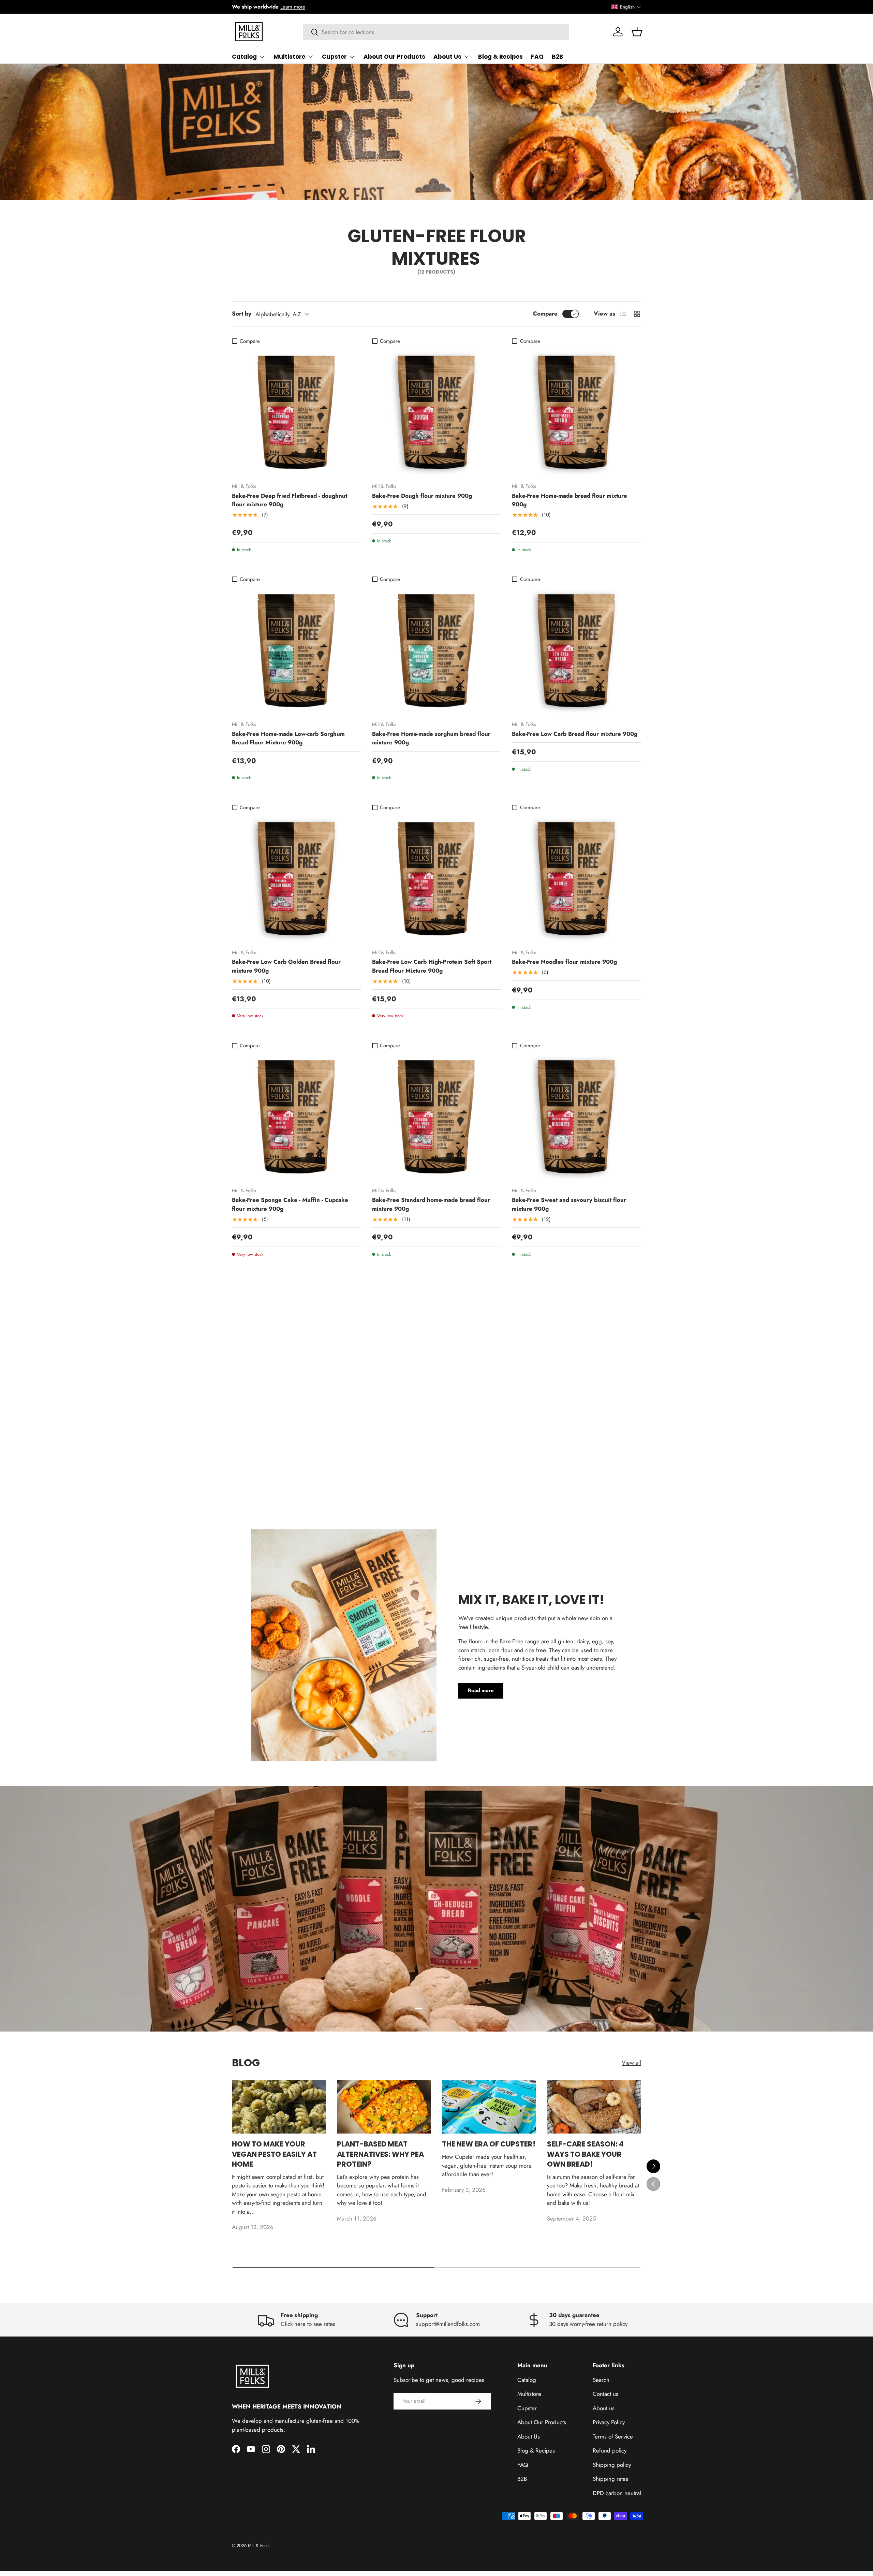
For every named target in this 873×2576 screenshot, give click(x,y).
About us (604, 2408)
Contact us (605, 2394)
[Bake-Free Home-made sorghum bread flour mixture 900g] (437, 651)
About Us (447, 57)
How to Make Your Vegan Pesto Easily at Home (274, 2154)
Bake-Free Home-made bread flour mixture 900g (569, 500)
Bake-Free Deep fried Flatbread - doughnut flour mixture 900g (290, 500)
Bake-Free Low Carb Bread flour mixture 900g (575, 734)
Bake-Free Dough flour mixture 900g (422, 496)
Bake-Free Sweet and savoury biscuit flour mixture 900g (569, 1204)
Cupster (334, 57)
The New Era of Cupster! (489, 2144)
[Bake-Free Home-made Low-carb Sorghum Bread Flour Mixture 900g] (297, 651)
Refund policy (610, 2450)
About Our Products (394, 57)
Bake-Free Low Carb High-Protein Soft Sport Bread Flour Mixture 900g (432, 966)
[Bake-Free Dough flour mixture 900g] (437, 412)
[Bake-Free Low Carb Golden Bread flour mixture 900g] (297, 879)
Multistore (289, 57)
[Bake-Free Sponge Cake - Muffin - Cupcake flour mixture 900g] (297, 1117)
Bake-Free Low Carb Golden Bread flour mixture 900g (286, 966)
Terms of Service (613, 2436)
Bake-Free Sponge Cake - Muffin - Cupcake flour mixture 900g (290, 1204)
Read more (481, 1691)
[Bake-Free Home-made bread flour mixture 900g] (576, 412)
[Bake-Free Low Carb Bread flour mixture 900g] (576, 651)
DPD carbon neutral (617, 2493)
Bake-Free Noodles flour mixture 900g (564, 962)
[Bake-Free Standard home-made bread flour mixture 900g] (437, 1117)
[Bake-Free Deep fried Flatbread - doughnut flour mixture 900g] (297, 412)
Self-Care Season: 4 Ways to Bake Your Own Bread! (585, 2154)
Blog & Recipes (500, 57)
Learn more (293, 7)
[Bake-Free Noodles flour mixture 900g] (576, 879)
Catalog (244, 57)
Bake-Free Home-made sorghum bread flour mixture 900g (431, 738)
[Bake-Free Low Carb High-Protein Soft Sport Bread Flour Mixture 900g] (437, 879)
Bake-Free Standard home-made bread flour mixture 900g (431, 1204)
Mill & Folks (259, 2545)
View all (631, 2063)
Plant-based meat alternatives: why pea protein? (380, 2154)
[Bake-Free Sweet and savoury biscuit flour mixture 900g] (576, 1117)
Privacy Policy (609, 2422)
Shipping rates (610, 2479)
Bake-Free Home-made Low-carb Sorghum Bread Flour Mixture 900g (288, 738)
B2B (558, 57)
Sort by (242, 314)
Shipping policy (612, 2465)
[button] (626, 7)
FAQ (537, 57)
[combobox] (436, 32)
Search (601, 2380)
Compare (545, 314)
